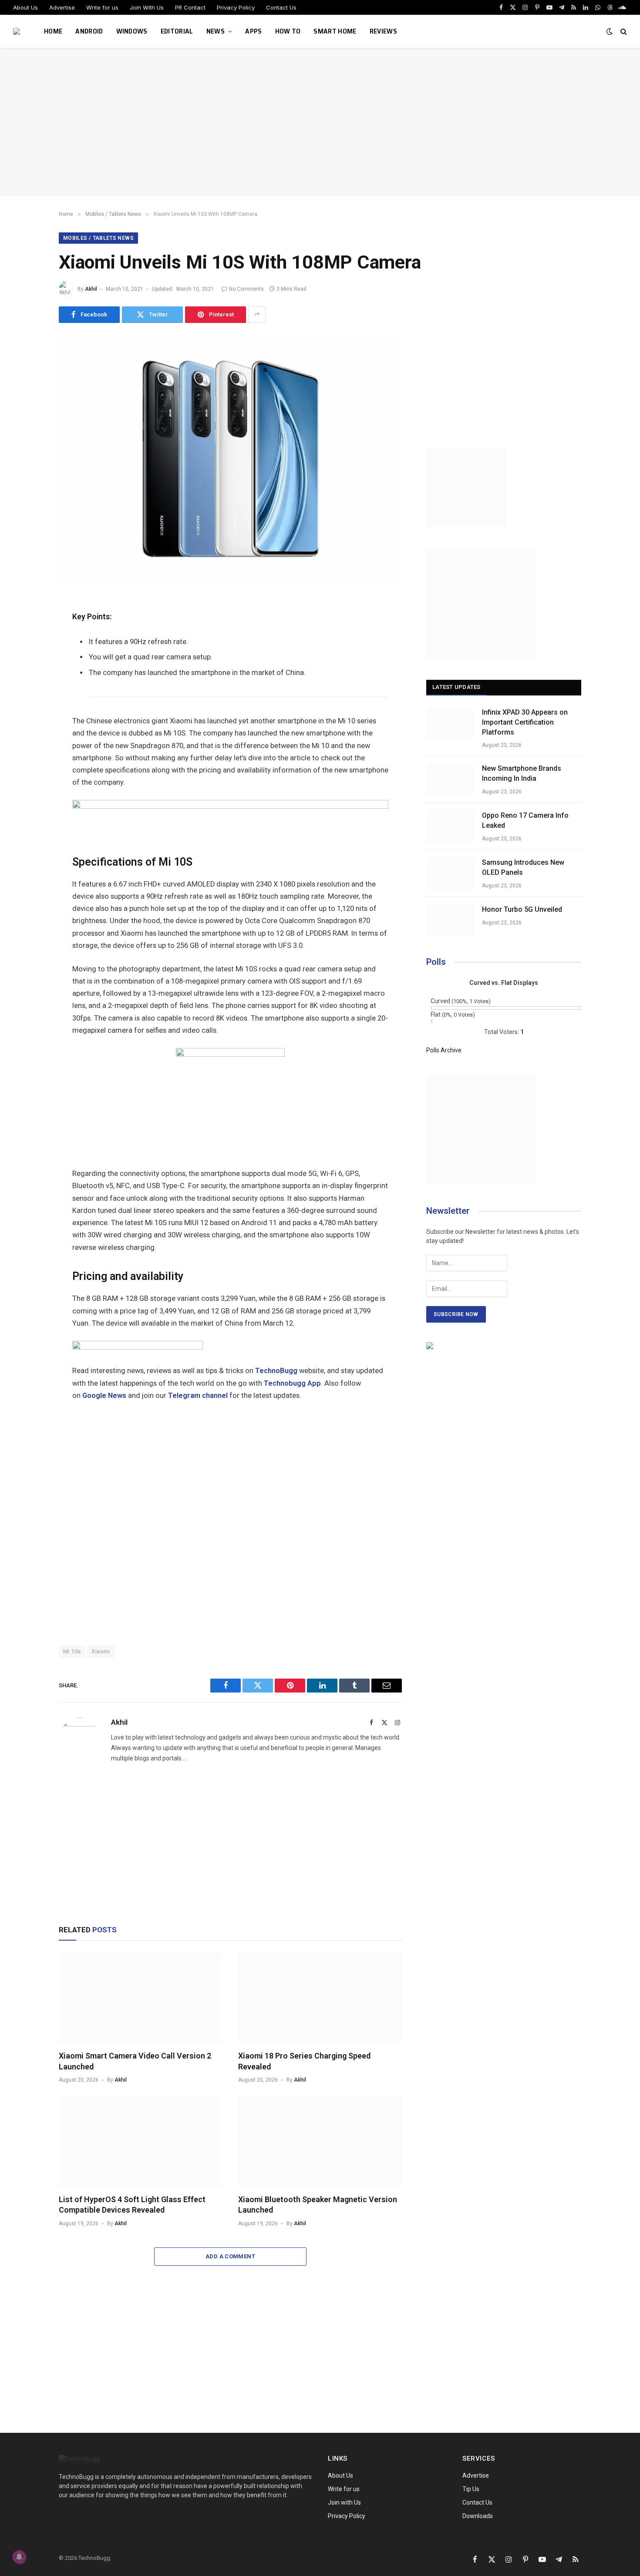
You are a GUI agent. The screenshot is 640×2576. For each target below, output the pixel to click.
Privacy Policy (236, 7)
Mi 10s (72, 1651)
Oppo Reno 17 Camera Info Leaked (525, 820)
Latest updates (456, 687)
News (216, 31)
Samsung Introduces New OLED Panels (523, 867)
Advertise (62, 7)
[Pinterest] (28, 688)
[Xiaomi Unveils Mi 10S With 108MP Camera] (230, 581)
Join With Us (147, 7)
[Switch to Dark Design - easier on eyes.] (610, 31)
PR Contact (190, 7)
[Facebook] (28, 629)
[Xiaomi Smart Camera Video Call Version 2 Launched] (141, 1998)
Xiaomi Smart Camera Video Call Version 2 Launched (135, 2061)
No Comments (246, 289)
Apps (253, 31)
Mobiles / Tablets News (98, 238)
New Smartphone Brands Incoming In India (522, 773)
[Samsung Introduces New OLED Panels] (450, 873)
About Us (25, 7)
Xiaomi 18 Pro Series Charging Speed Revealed (304, 2061)
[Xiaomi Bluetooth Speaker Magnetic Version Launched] (320, 2141)
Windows (132, 31)
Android (89, 31)
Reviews (383, 31)
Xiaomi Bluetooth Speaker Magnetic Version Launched (318, 2205)
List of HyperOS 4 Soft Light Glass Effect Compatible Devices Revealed (132, 2205)
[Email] (28, 707)
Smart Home (335, 31)
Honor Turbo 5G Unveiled (522, 909)
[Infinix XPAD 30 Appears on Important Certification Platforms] (450, 723)
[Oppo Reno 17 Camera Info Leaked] (450, 826)
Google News (104, 1395)
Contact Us (281, 7)
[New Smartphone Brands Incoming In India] (450, 779)
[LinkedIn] (28, 668)
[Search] (623, 32)
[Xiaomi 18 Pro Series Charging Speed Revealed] (320, 1998)
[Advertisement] (320, 122)
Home (53, 31)
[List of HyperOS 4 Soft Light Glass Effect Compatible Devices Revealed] (141, 2141)
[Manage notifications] (19, 2557)
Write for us (102, 7)
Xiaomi (101, 1651)
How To (288, 31)
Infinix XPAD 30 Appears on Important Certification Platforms (525, 722)
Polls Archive (444, 1050)
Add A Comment (230, 2256)
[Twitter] (28, 648)
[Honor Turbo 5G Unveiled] (450, 920)
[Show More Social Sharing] (257, 315)
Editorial (177, 31)
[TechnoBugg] (18, 31)
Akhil (91, 289)
